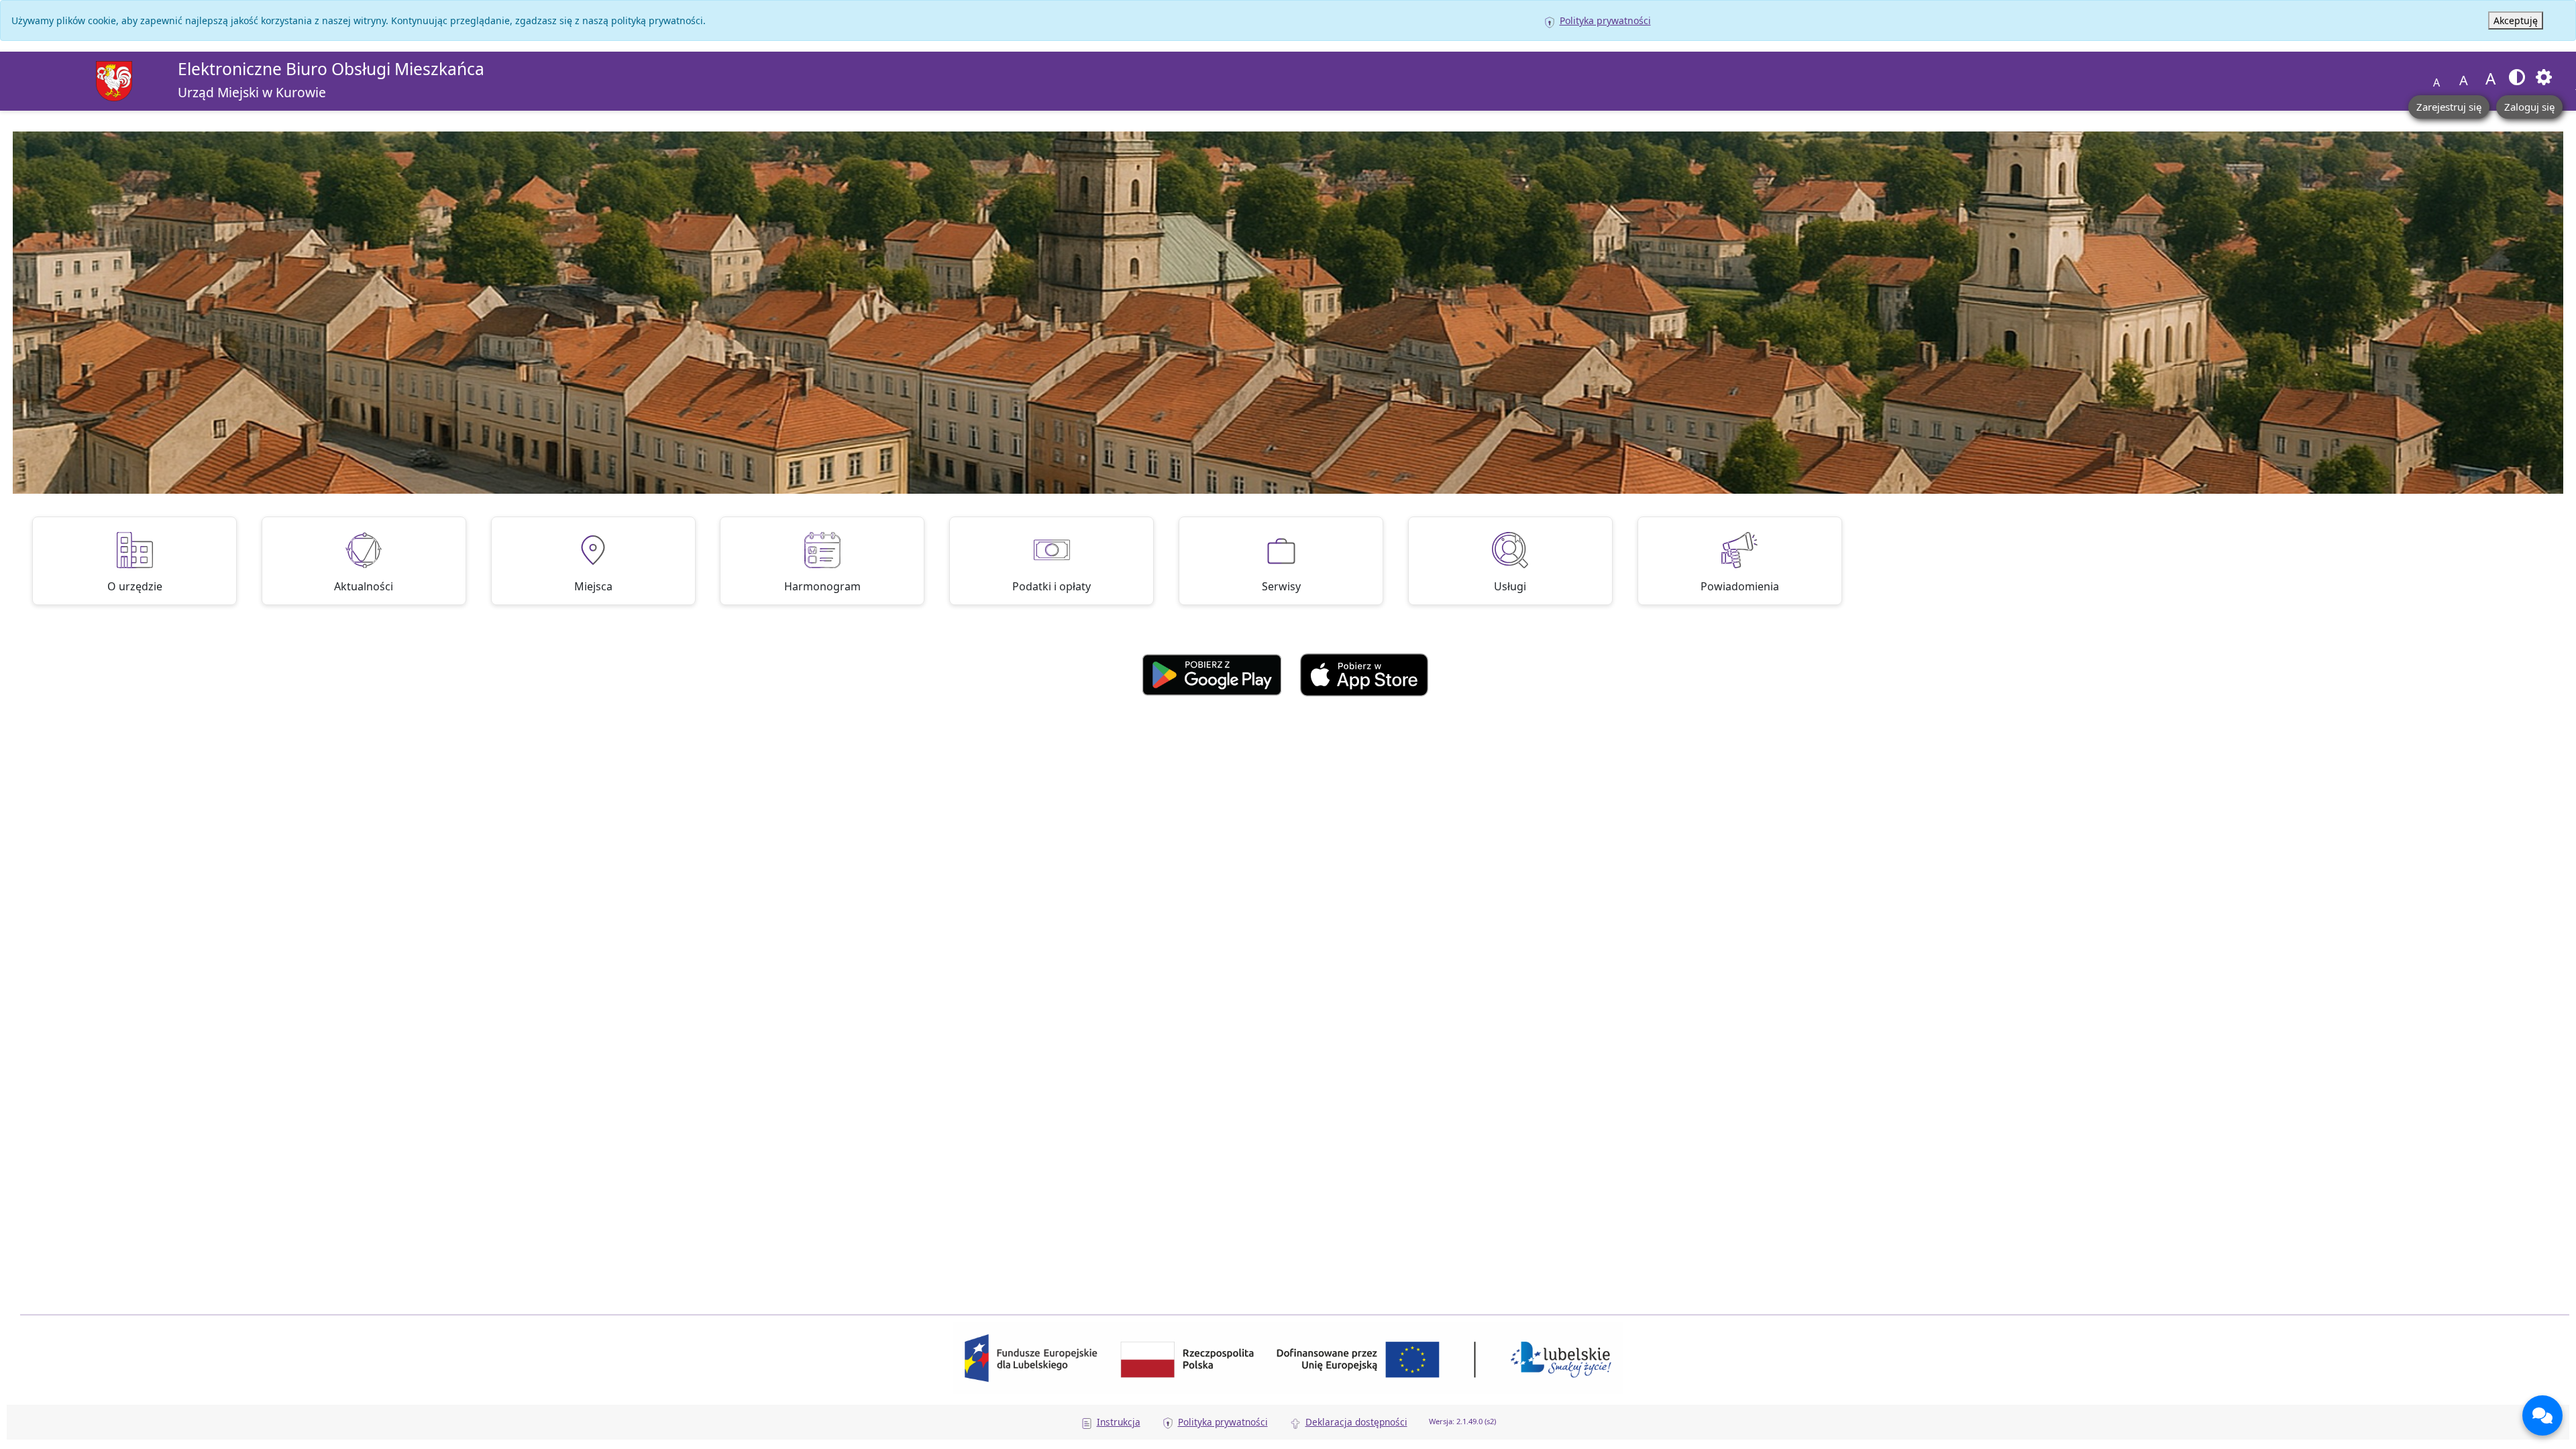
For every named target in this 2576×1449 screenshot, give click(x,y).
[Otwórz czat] (2542, 1415)
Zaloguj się (2529, 107)
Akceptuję (2516, 20)
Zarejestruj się (2449, 107)
